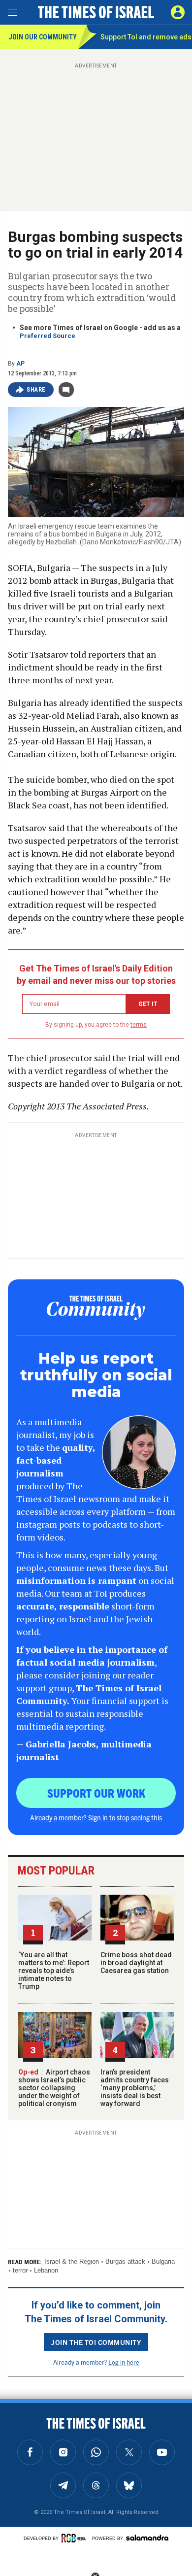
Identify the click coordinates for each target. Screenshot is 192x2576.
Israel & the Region (72, 2261)
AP (20, 364)
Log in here (124, 2362)
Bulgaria (163, 2261)
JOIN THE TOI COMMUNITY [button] (96, 2342)
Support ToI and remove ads (146, 37)
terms (139, 1025)
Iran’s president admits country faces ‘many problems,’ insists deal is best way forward (135, 2088)
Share (36, 390)
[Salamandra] (147, 2538)
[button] (178, 12)
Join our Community (43, 37)
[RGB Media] (75, 2538)
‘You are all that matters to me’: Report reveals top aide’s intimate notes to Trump (54, 1971)
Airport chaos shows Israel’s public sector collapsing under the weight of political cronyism (54, 2088)
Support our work (96, 1793)
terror (20, 2270)
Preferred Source (48, 336)
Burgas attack (125, 2261)
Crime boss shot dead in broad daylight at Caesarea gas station (136, 1963)
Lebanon (46, 2270)
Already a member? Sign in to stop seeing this (96, 1817)
